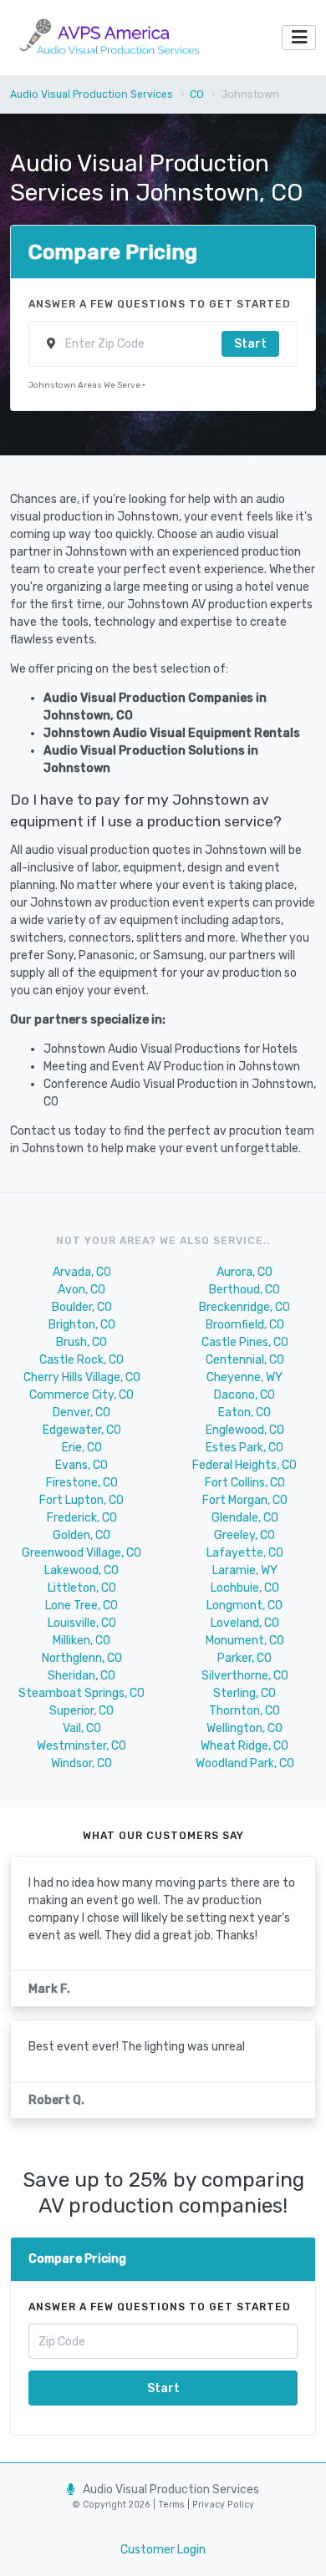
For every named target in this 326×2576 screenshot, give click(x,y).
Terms (173, 2505)
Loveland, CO (245, 1623)
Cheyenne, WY (244, 1377)
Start (250, 344)
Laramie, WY (245, 1570)
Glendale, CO (245, 1518)
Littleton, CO (82, 1588)
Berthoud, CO (244, 1290)
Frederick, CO (82, 1518)
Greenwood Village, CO (81, 1553)
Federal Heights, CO (244, 1465)
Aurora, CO (244, 1272)
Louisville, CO (82, 1623)
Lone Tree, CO (81, 1606)
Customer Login (163, 2550)
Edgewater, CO (82, 1430)
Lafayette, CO (245, 1553)
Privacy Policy (222, 2505)
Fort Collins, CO (245, 1483)
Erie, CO (82, 1448)
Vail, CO (82, 1728)
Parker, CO (244, 1658)
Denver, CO (81, 1412)
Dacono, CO (244, 1395)
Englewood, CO (245, 1430)
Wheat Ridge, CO (244, 1746)
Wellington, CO (244, 1728)
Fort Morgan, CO (245, 1500)
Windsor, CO (81, 1763)
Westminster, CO (81, 1746)
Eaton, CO (244, 1412)
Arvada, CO (82, 1272)
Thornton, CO (244, 1711)
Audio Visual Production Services (92, 94)
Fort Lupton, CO (81, 1500)
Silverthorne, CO (245, 1676)
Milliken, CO (81, 1641)
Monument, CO (245, 1641)
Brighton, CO (82, 1325)
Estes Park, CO (244, 1448)
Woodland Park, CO (245, 1763)
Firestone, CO (82, 1483)
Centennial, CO (245, 1360)
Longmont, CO (244, 1606)
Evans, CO (81, 1465)
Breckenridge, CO (244, 1307)
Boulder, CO (82, 1307)
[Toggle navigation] (299, 38)
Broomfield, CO (245, 1325)
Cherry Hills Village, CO (82, 1377)
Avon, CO (81, 1290)
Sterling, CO (244, 1693)
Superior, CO (81, 1711)
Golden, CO (81, 1535)
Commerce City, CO (81, 1395)
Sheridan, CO (81, 1676)
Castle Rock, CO (81, 1360)
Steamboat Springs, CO (81, 1693)
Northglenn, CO (82, 1658)
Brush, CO (81, 1342)
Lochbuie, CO (245, 1588)
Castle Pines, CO (245, 1342)
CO (197, 94)
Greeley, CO (244, 1535)
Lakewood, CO (81, 1570)
